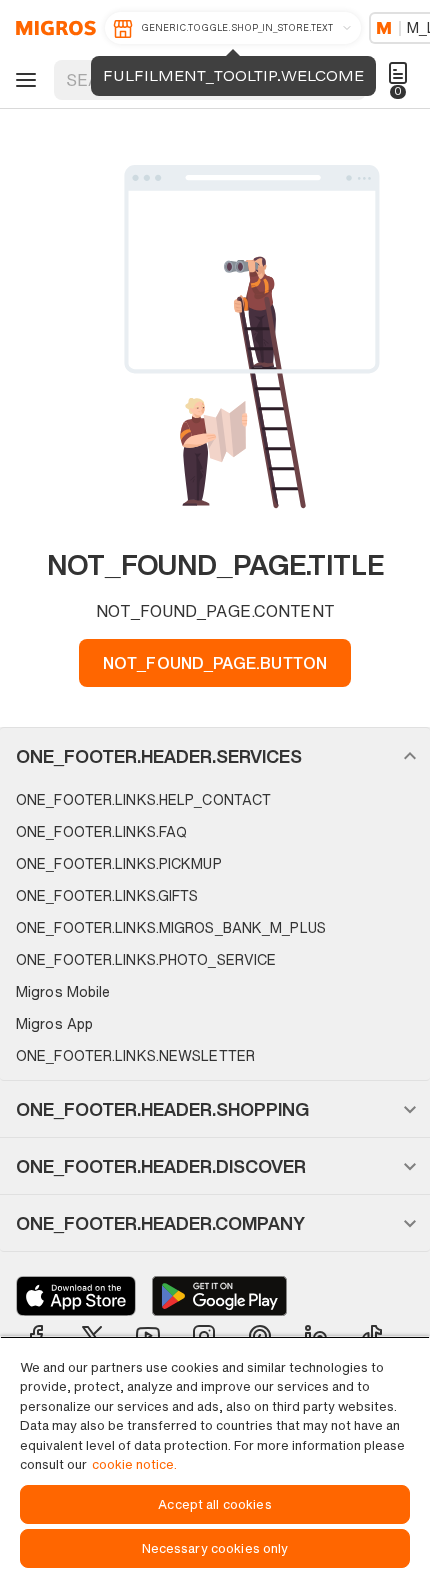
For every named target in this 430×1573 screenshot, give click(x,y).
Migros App (54, 1023)
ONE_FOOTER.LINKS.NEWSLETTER (135, 1055)
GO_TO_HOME (52, 28)
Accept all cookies (214, 1504)
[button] (215, 756)
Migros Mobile (63, 991)
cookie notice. (134, 1464)
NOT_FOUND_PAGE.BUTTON (215, 663)
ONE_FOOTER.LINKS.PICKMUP (119, 863)
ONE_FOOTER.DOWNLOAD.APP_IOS (76, 1296)
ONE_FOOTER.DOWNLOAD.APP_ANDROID (219, 1296)
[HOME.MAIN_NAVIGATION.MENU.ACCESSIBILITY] (23, 80)
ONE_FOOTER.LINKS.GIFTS (107, 895)
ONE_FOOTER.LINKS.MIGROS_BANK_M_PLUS (171, 927)
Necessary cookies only (215, 1548)
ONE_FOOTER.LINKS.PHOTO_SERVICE (146, 959)
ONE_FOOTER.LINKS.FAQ (101, 831)
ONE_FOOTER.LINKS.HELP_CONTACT (143, 799)
